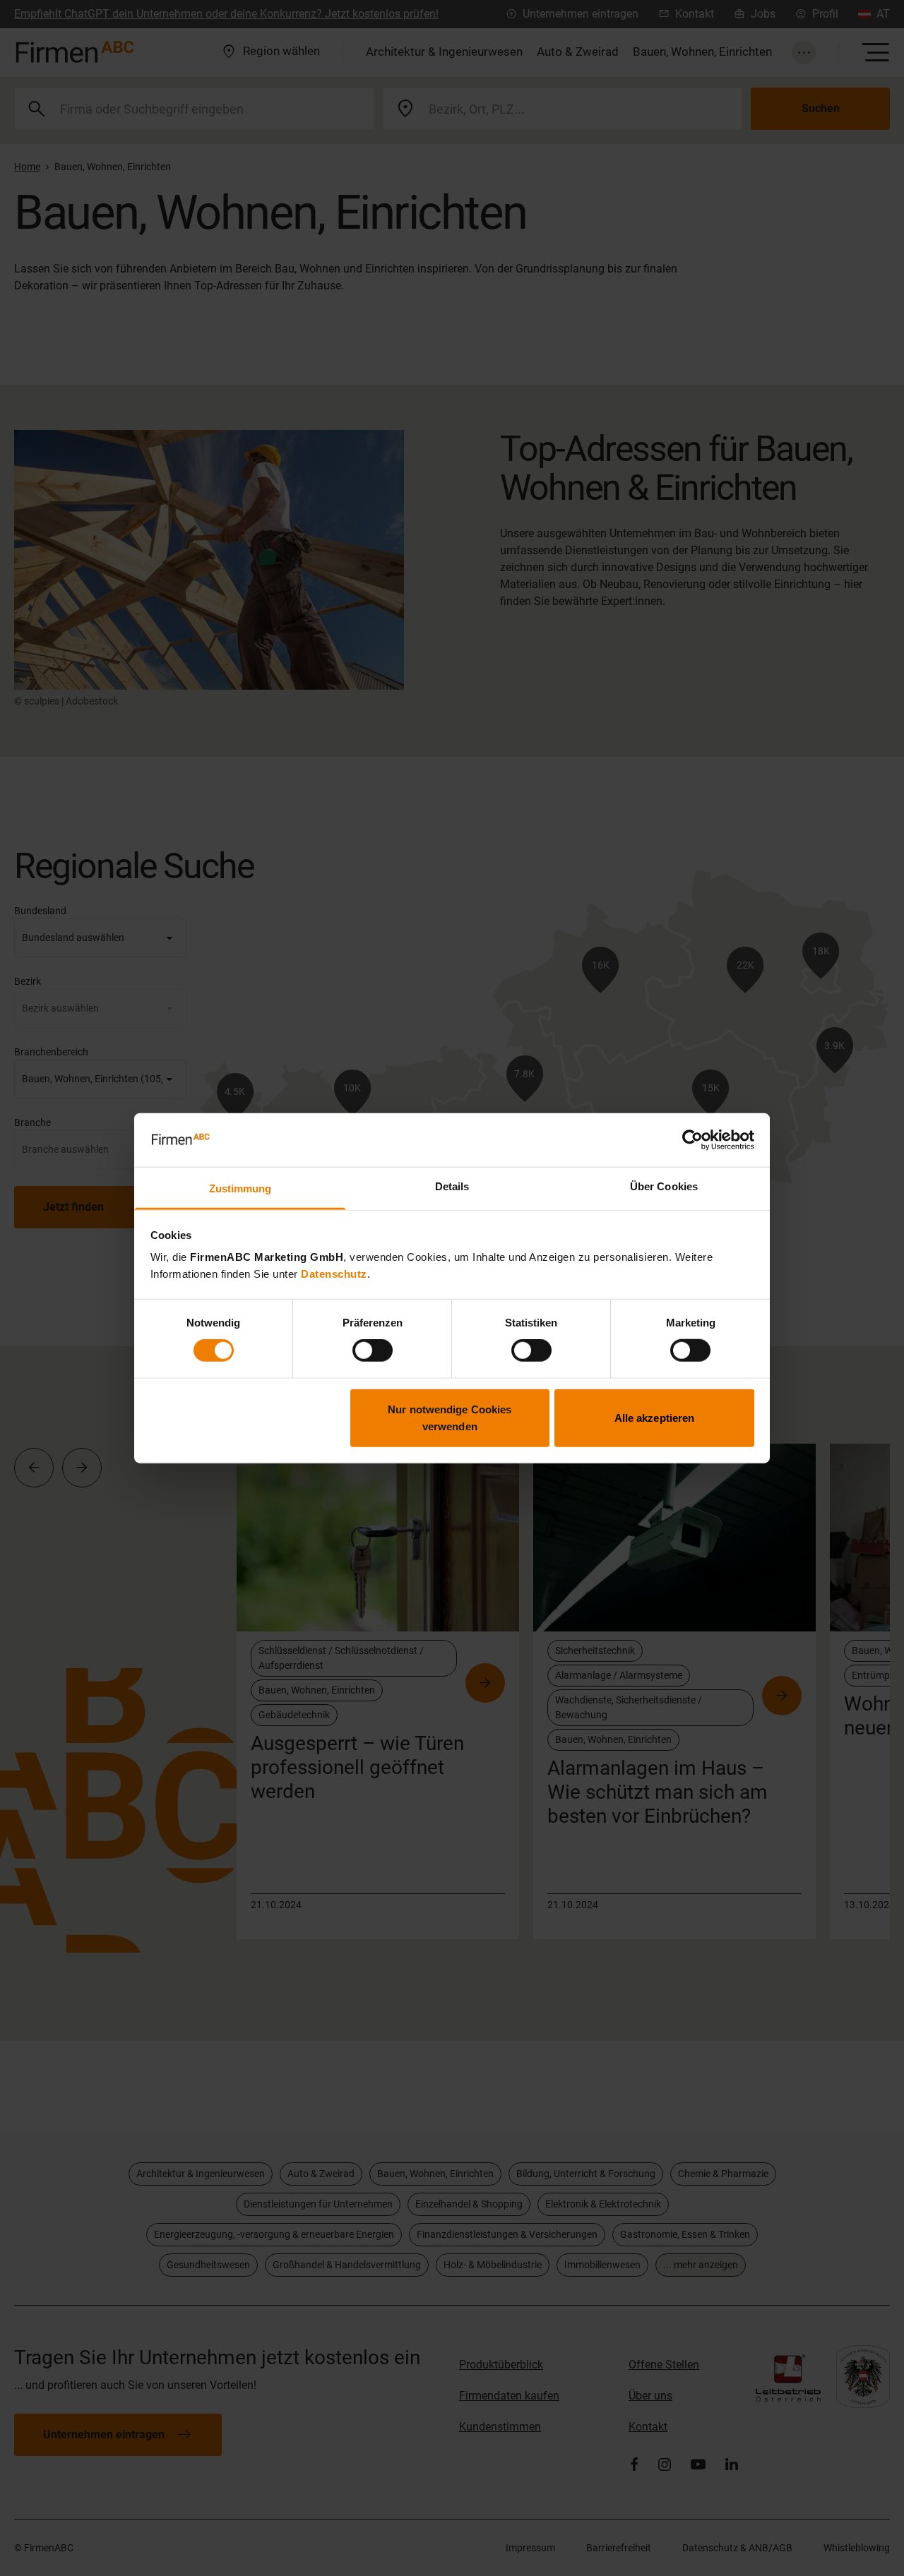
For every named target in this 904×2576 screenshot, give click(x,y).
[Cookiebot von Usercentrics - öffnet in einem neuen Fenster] (692, 1140)
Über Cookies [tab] (664, 1186)
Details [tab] (452, 1186)
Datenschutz (334, 1274)
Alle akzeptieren (655, 1417)
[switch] (373, 1350)
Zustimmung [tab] (240, 1188)
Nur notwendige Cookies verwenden (450, 1417)
